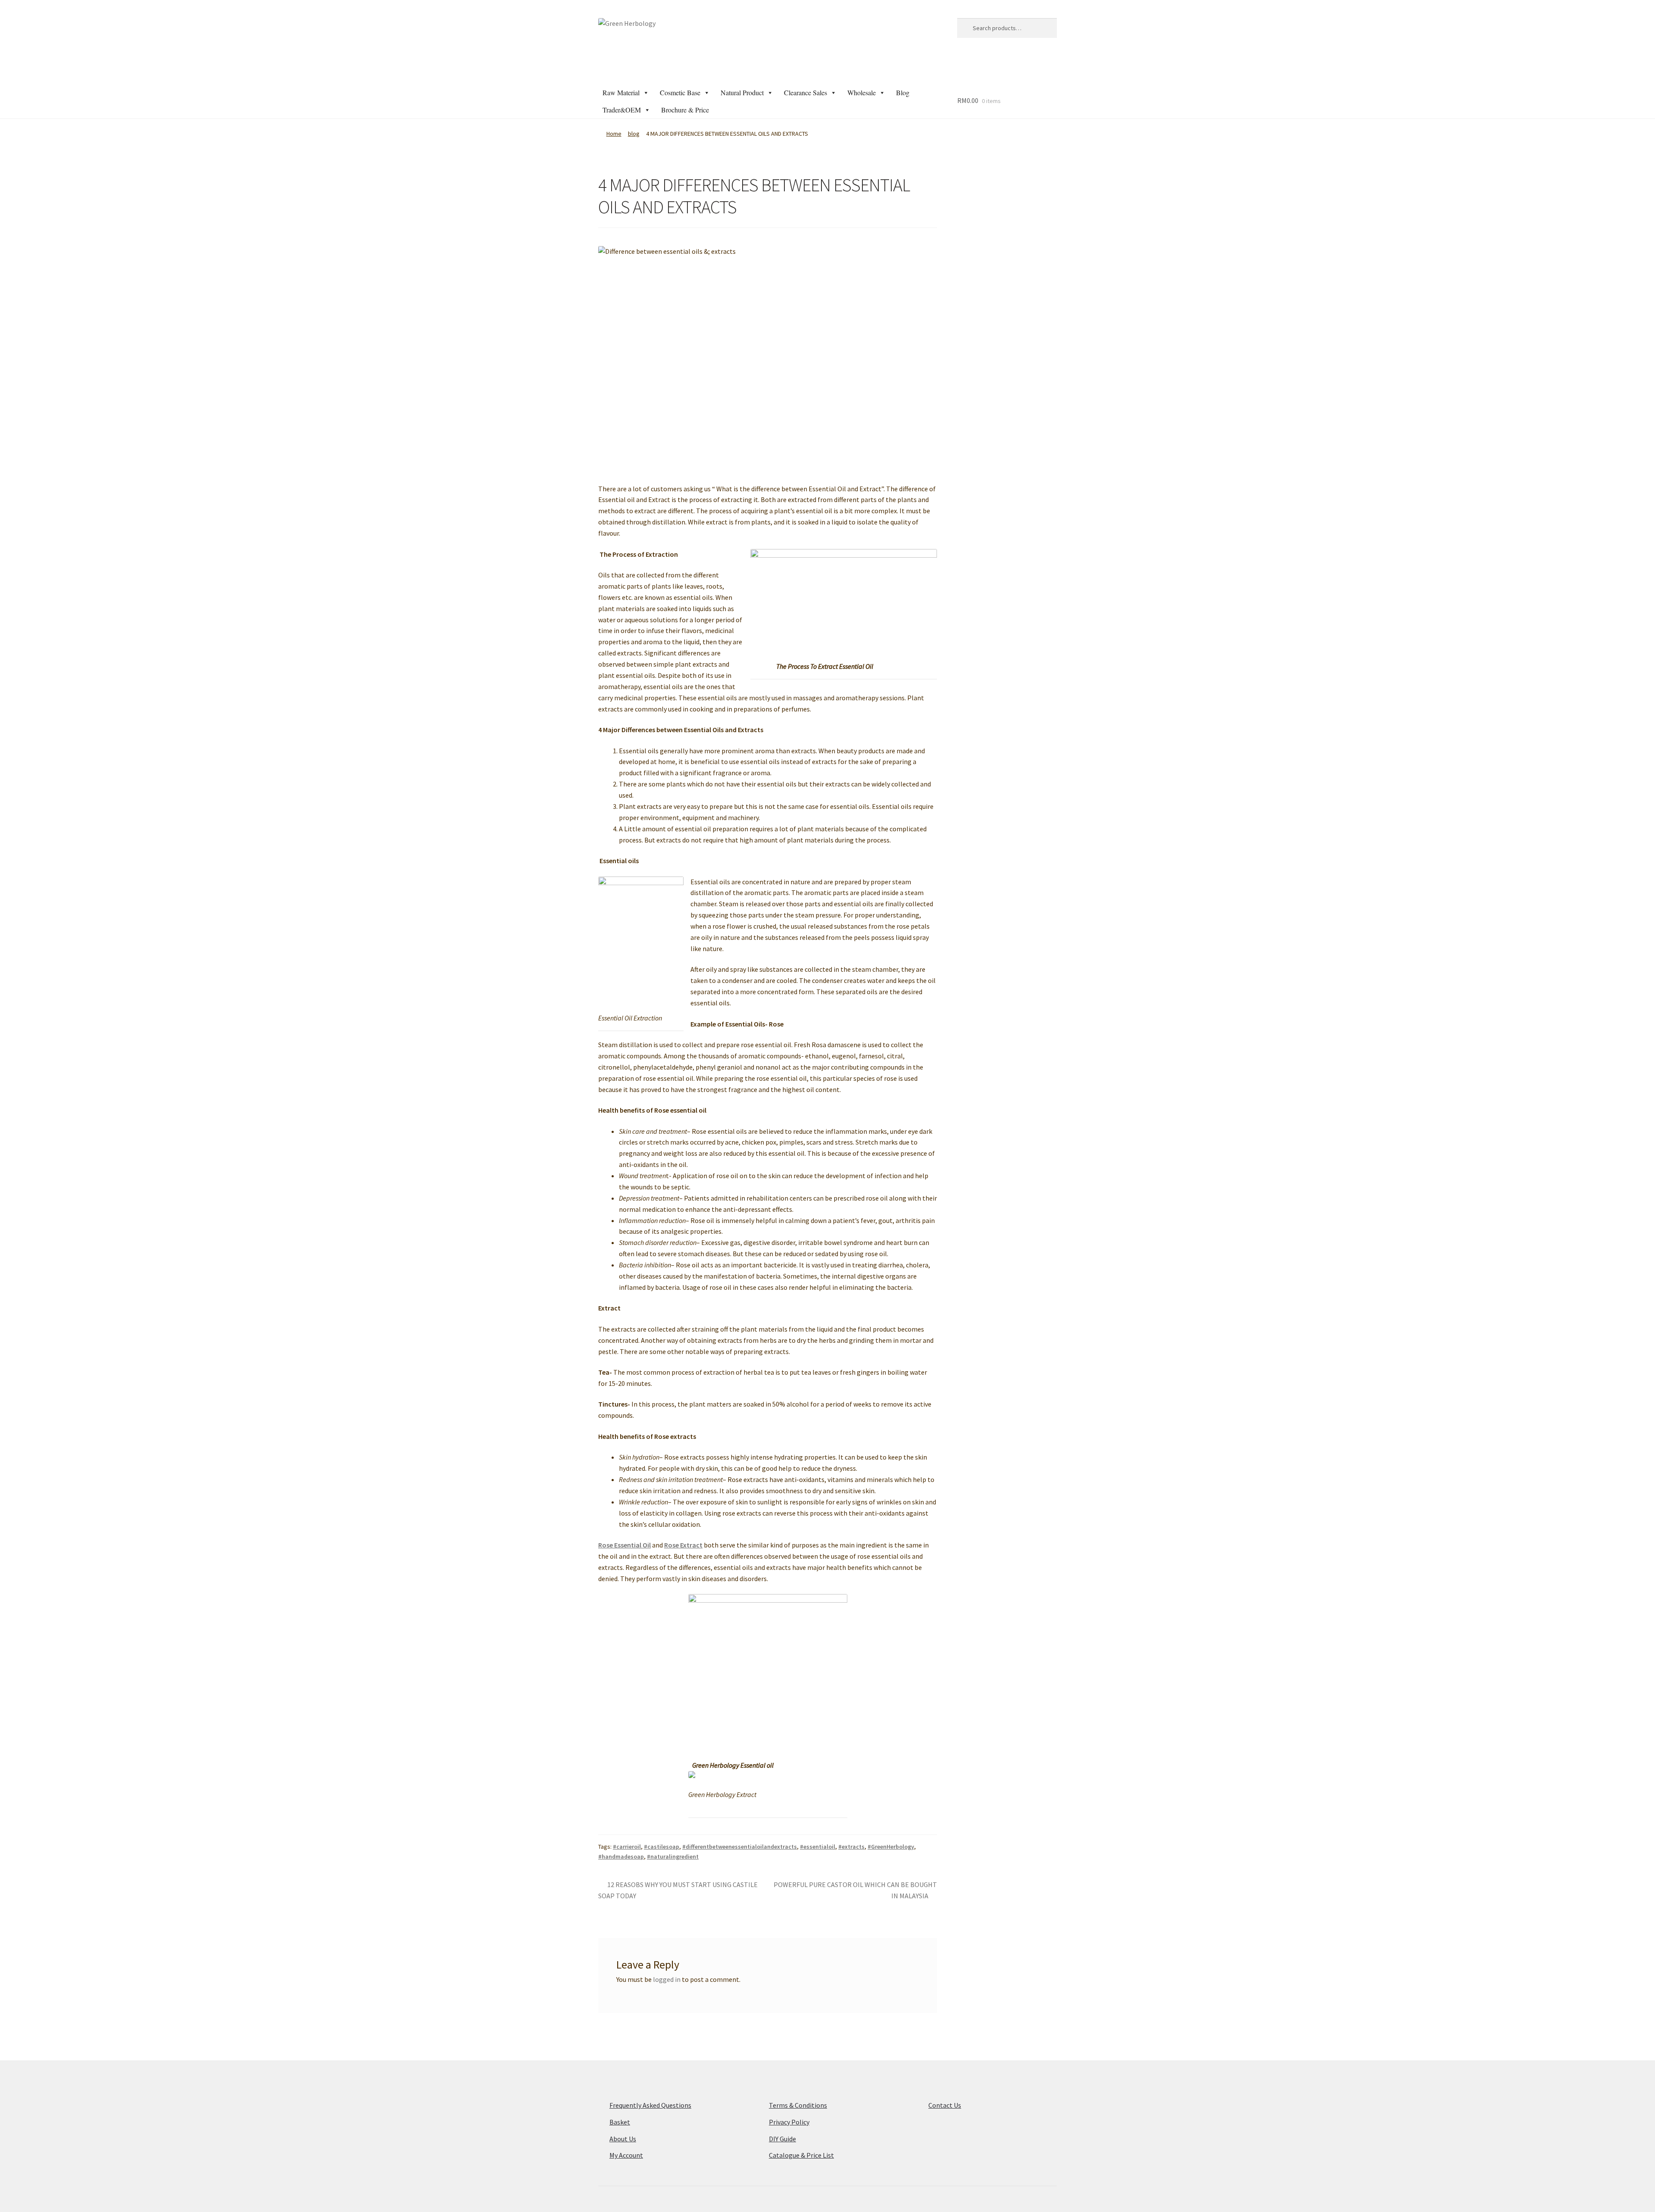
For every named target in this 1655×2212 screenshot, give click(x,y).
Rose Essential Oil (625, 1545)
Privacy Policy (789, 2122)
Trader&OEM (622, 110)
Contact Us (945, 2105)
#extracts (851, 1847)
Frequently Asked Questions (650, 2105)
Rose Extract (683, 1545)
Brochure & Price (685, 110)
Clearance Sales (806, 92)
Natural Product (742, 92)
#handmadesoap (621, 1856)
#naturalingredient (673, 1856)
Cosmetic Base (680, 92)
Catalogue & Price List (801, 2155)
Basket (620, 2122)
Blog (903, 92)
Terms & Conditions (798, 2105)
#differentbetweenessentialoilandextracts (740, 1847)
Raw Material (621, 92)
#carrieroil (627, 1847)
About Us (623, 2139)
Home (614, 134)
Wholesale (862, 92)
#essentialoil (818, 1847)
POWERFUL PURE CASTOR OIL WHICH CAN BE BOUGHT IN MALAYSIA (855, 1890)
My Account (626, 2155)
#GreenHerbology (891, 1847)
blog (634, 134)
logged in (667, 1979)
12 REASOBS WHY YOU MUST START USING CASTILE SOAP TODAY (678, 1890)
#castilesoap (662, 1847)
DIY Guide (782, 2139)
